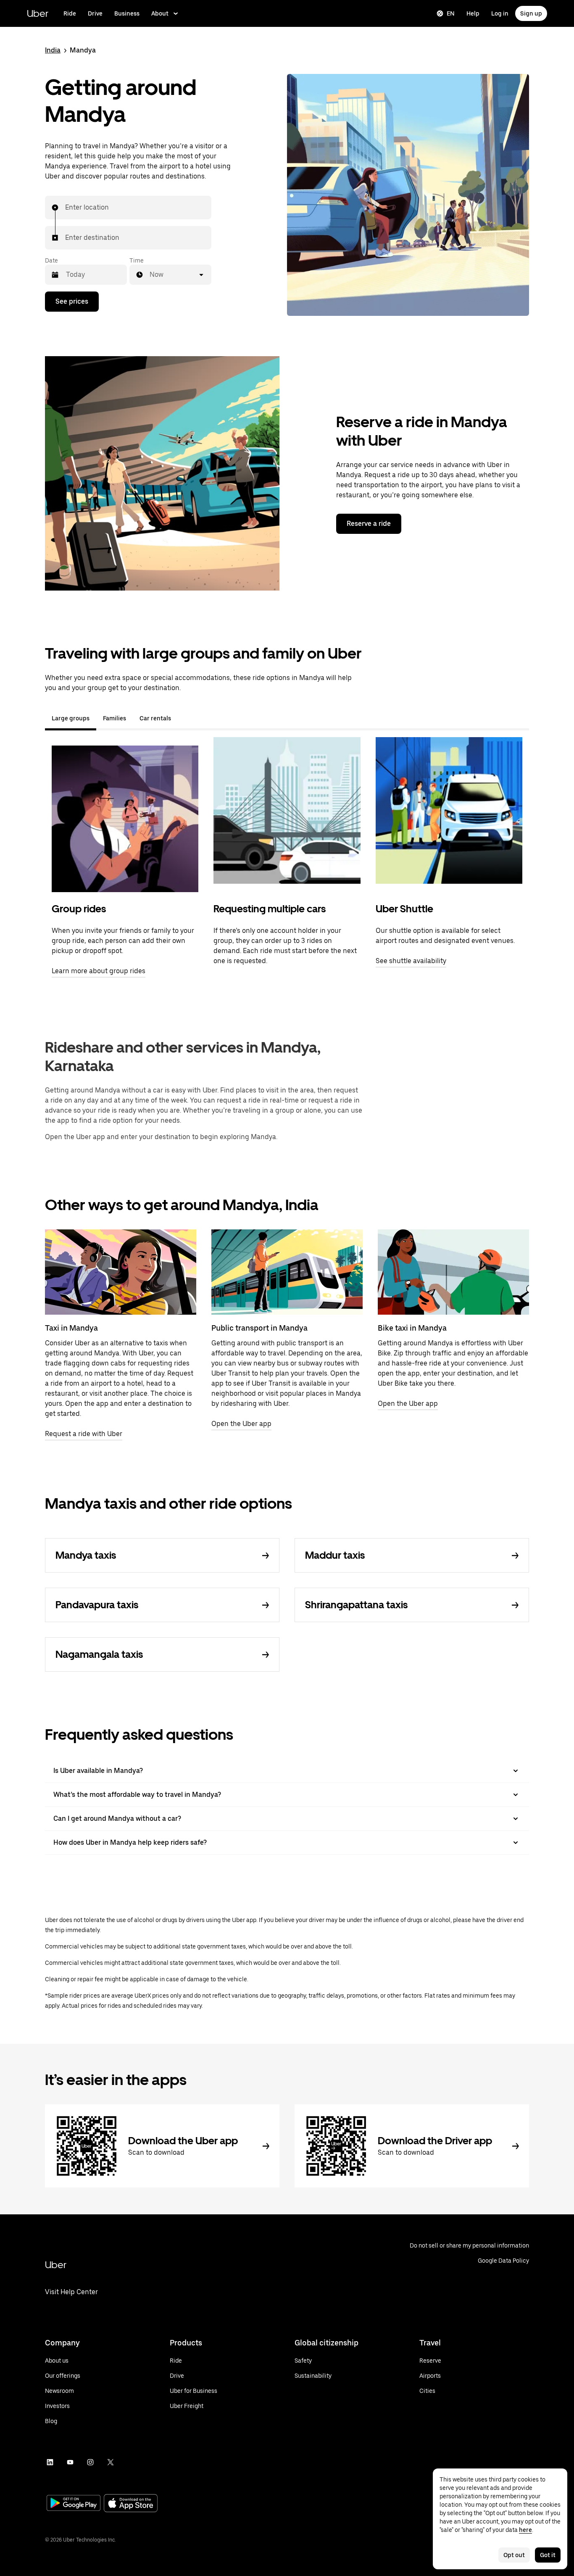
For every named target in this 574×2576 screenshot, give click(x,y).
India (53, 50)
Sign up (531, 13)
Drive (95, 13)
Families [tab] (115, 718)
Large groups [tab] (71, 718)
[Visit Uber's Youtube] (70, 2462)
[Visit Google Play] (74, 2504)
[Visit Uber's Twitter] (111, 2462)
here (525, 2530)
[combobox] (66, 207)
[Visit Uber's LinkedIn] (50, 2462)
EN (451, 13)
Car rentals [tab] (155, 718)
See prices (72, 301)
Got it (548, 2555)
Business (127, 13)
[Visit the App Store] (131, 2504)
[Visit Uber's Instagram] (90, 2462)
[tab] (184, 718)
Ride (70, 13)
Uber (38, 13)
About (160, 13)
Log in (500, 13)
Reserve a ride (369, 524)
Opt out (514, 2555)
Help (473, 13)
